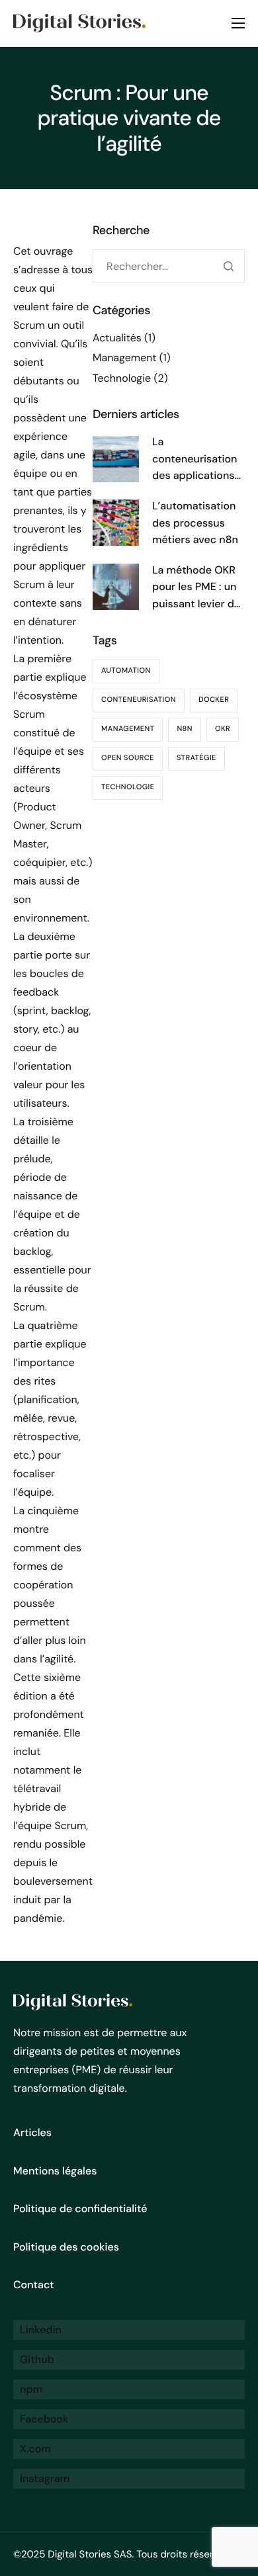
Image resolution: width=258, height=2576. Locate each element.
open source (128, 758)
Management (125, 358)
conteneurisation (139, 700)
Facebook (43, 2419)
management (128, 729)
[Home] (79, 22)
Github (36, 2359)
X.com (34, 2449)
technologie (128, 787)
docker (214, 700)
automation (126, 671)
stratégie (196, 758)
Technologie (122, 378)
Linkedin (39, 2330)
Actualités (117, 338)
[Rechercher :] (169, 267)
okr (223, 729)
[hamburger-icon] (238, 23)
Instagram (43, 2478)
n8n (185, 729)
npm (30, 2389)
